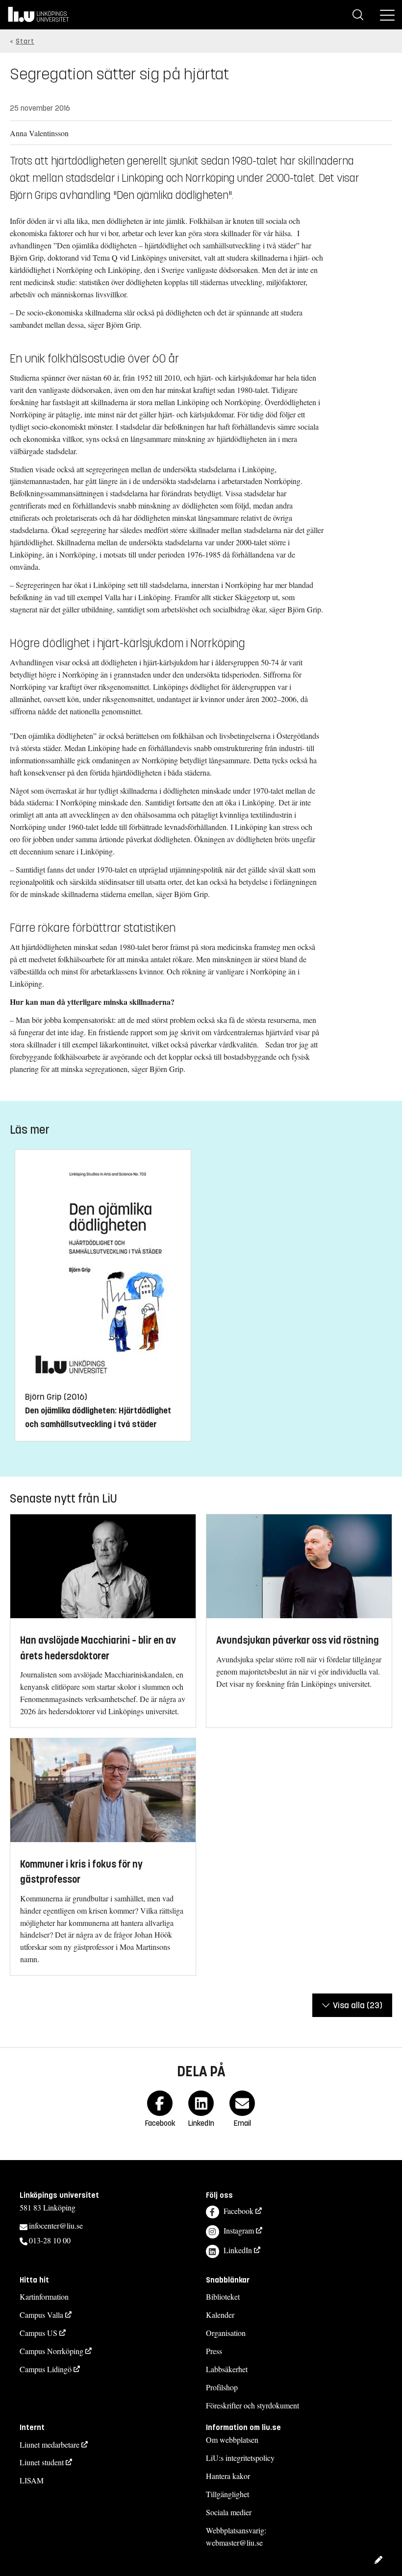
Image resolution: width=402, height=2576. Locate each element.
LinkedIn (238, 2250)
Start (25, 41)
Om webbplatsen (232, 2440)
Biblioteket (223, 2297)
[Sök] (358, 15)
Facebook (239, 2211)
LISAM (32, 2480)
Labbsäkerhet (227, 2369)
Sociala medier (229, 2512)
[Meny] (387, 15)
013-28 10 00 (50, 2240)
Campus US (38, 2333)
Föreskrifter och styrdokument (252, 2405)
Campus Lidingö (46, 2369)
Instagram (239, 2230)
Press (214, 2351)
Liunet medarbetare (50, 2444)
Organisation (226, 2333)
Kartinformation (44, 2297)
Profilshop (222, 2387)
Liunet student (42, 2462)
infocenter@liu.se (56, 2225)
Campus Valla (41, 2315)
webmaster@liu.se (234, 2542)
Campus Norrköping (51, 2351)
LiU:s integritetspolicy (240, 2458)
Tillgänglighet (227, 2494)
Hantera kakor (228, 2476)
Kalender (220, 2315)
